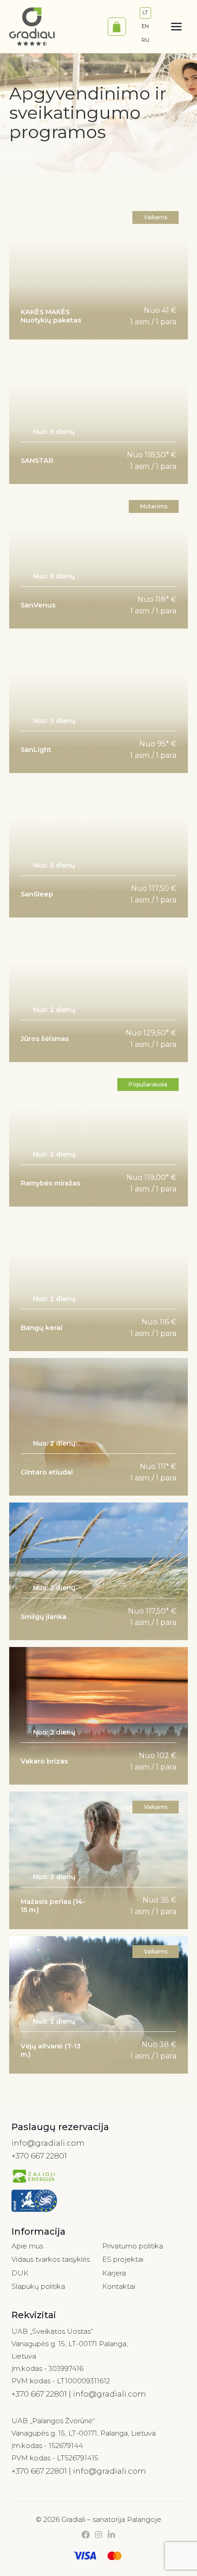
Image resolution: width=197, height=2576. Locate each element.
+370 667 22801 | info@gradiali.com (79, 2394)
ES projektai (123, 2259)
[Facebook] (86, 2535)
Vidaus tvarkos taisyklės (51, 2259)
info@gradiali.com (48, 2143)
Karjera (114, 2273)
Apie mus (27, 2246)
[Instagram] (98, 2535)
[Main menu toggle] (176, 27)
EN (145, 26)
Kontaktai (119, 2286)
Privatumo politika (133, 2246)
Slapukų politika (38, 2286)
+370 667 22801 (39, 2156)
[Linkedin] (111, 2535)
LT (145, 12)
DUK (20, 2273)
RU (145, 40)
